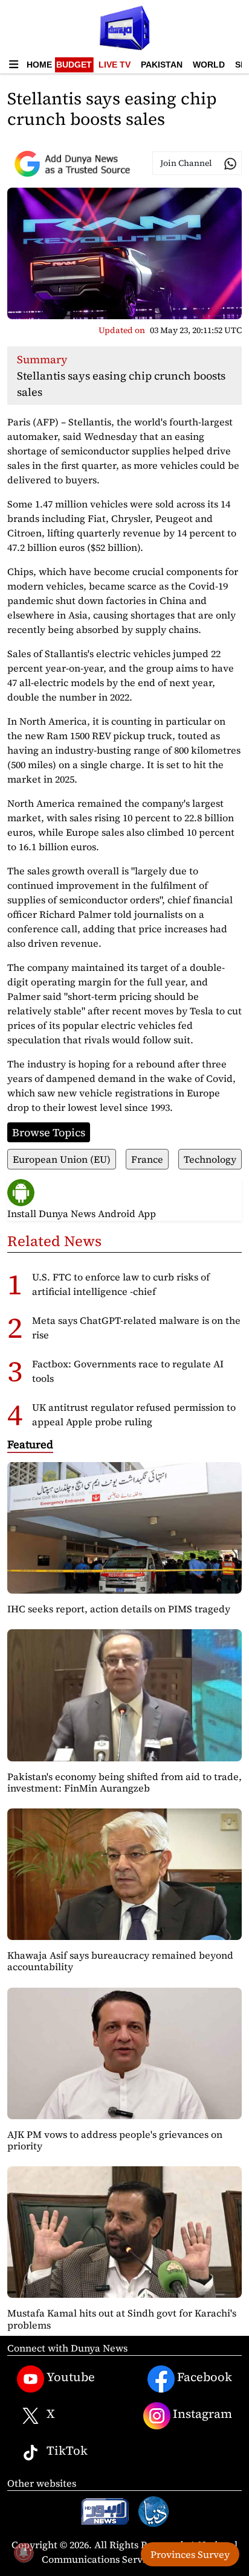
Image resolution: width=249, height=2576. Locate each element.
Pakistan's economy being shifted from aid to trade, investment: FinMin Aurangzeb (124, 1782)
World (209, 65)
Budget (74, 65)
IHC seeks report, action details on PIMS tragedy (119, 1609)
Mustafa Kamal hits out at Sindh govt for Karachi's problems (122, 2319)
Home (39, 65)
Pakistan (162, 65)
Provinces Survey (190, 2554)
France (147, 1159)
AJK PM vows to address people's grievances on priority (115, 2140)
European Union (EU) (62, 1159)
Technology (210, 1159)
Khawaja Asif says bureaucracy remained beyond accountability (120, 1961)
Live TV (115, 65)
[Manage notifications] (24, 2552)
